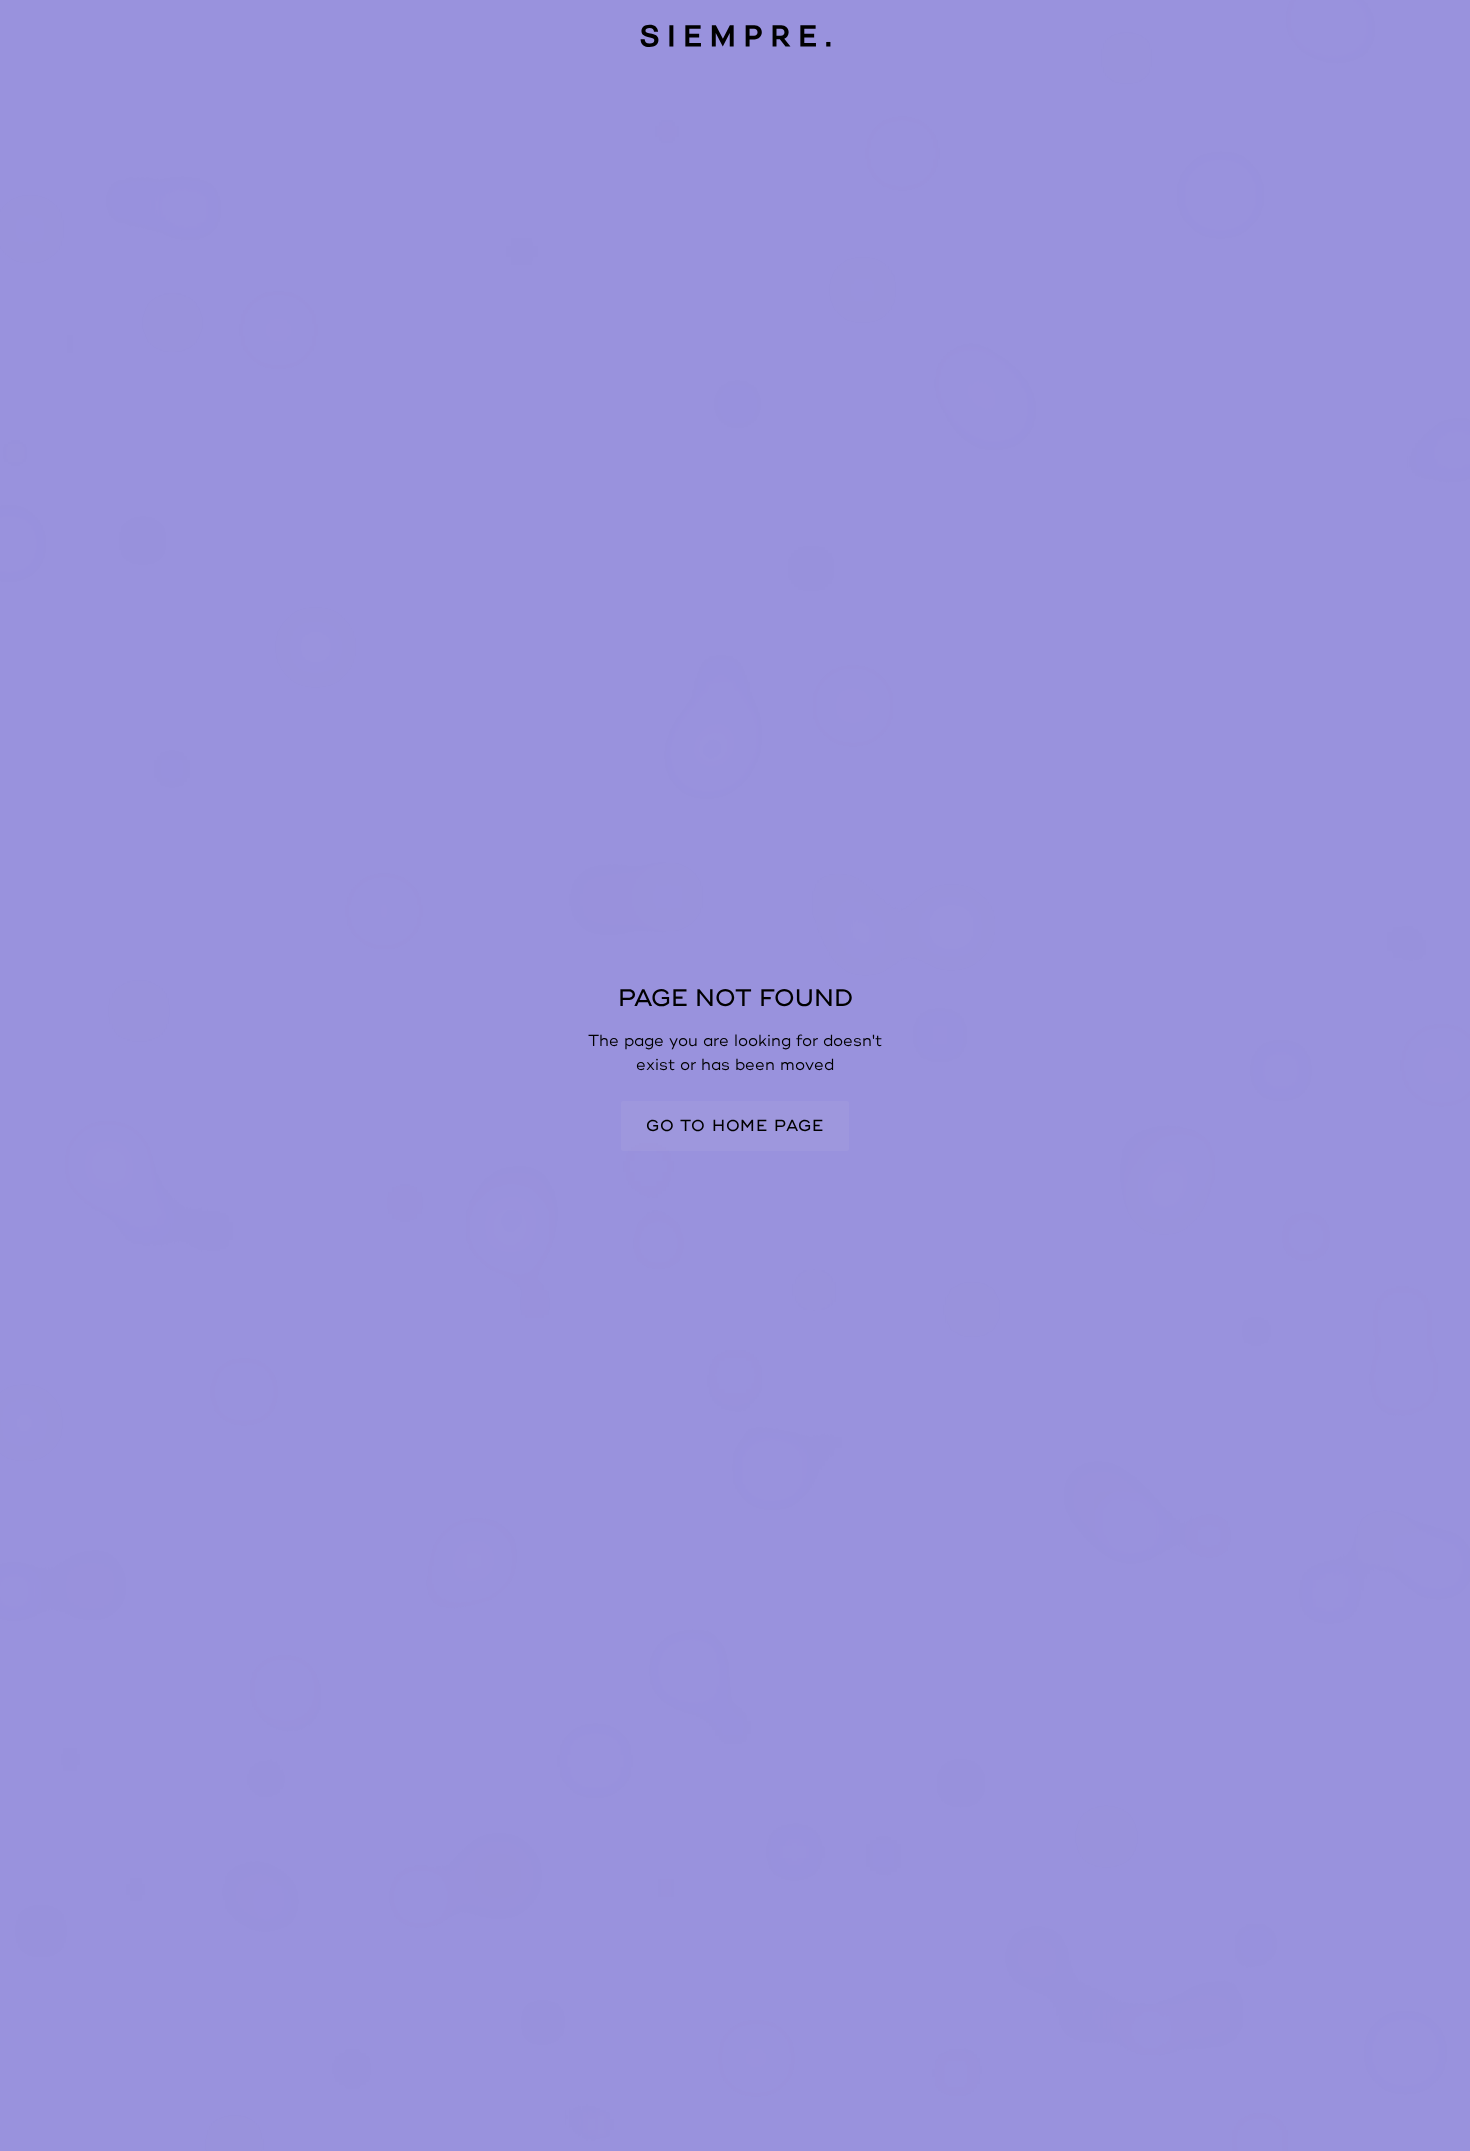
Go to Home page (735, 1126)
